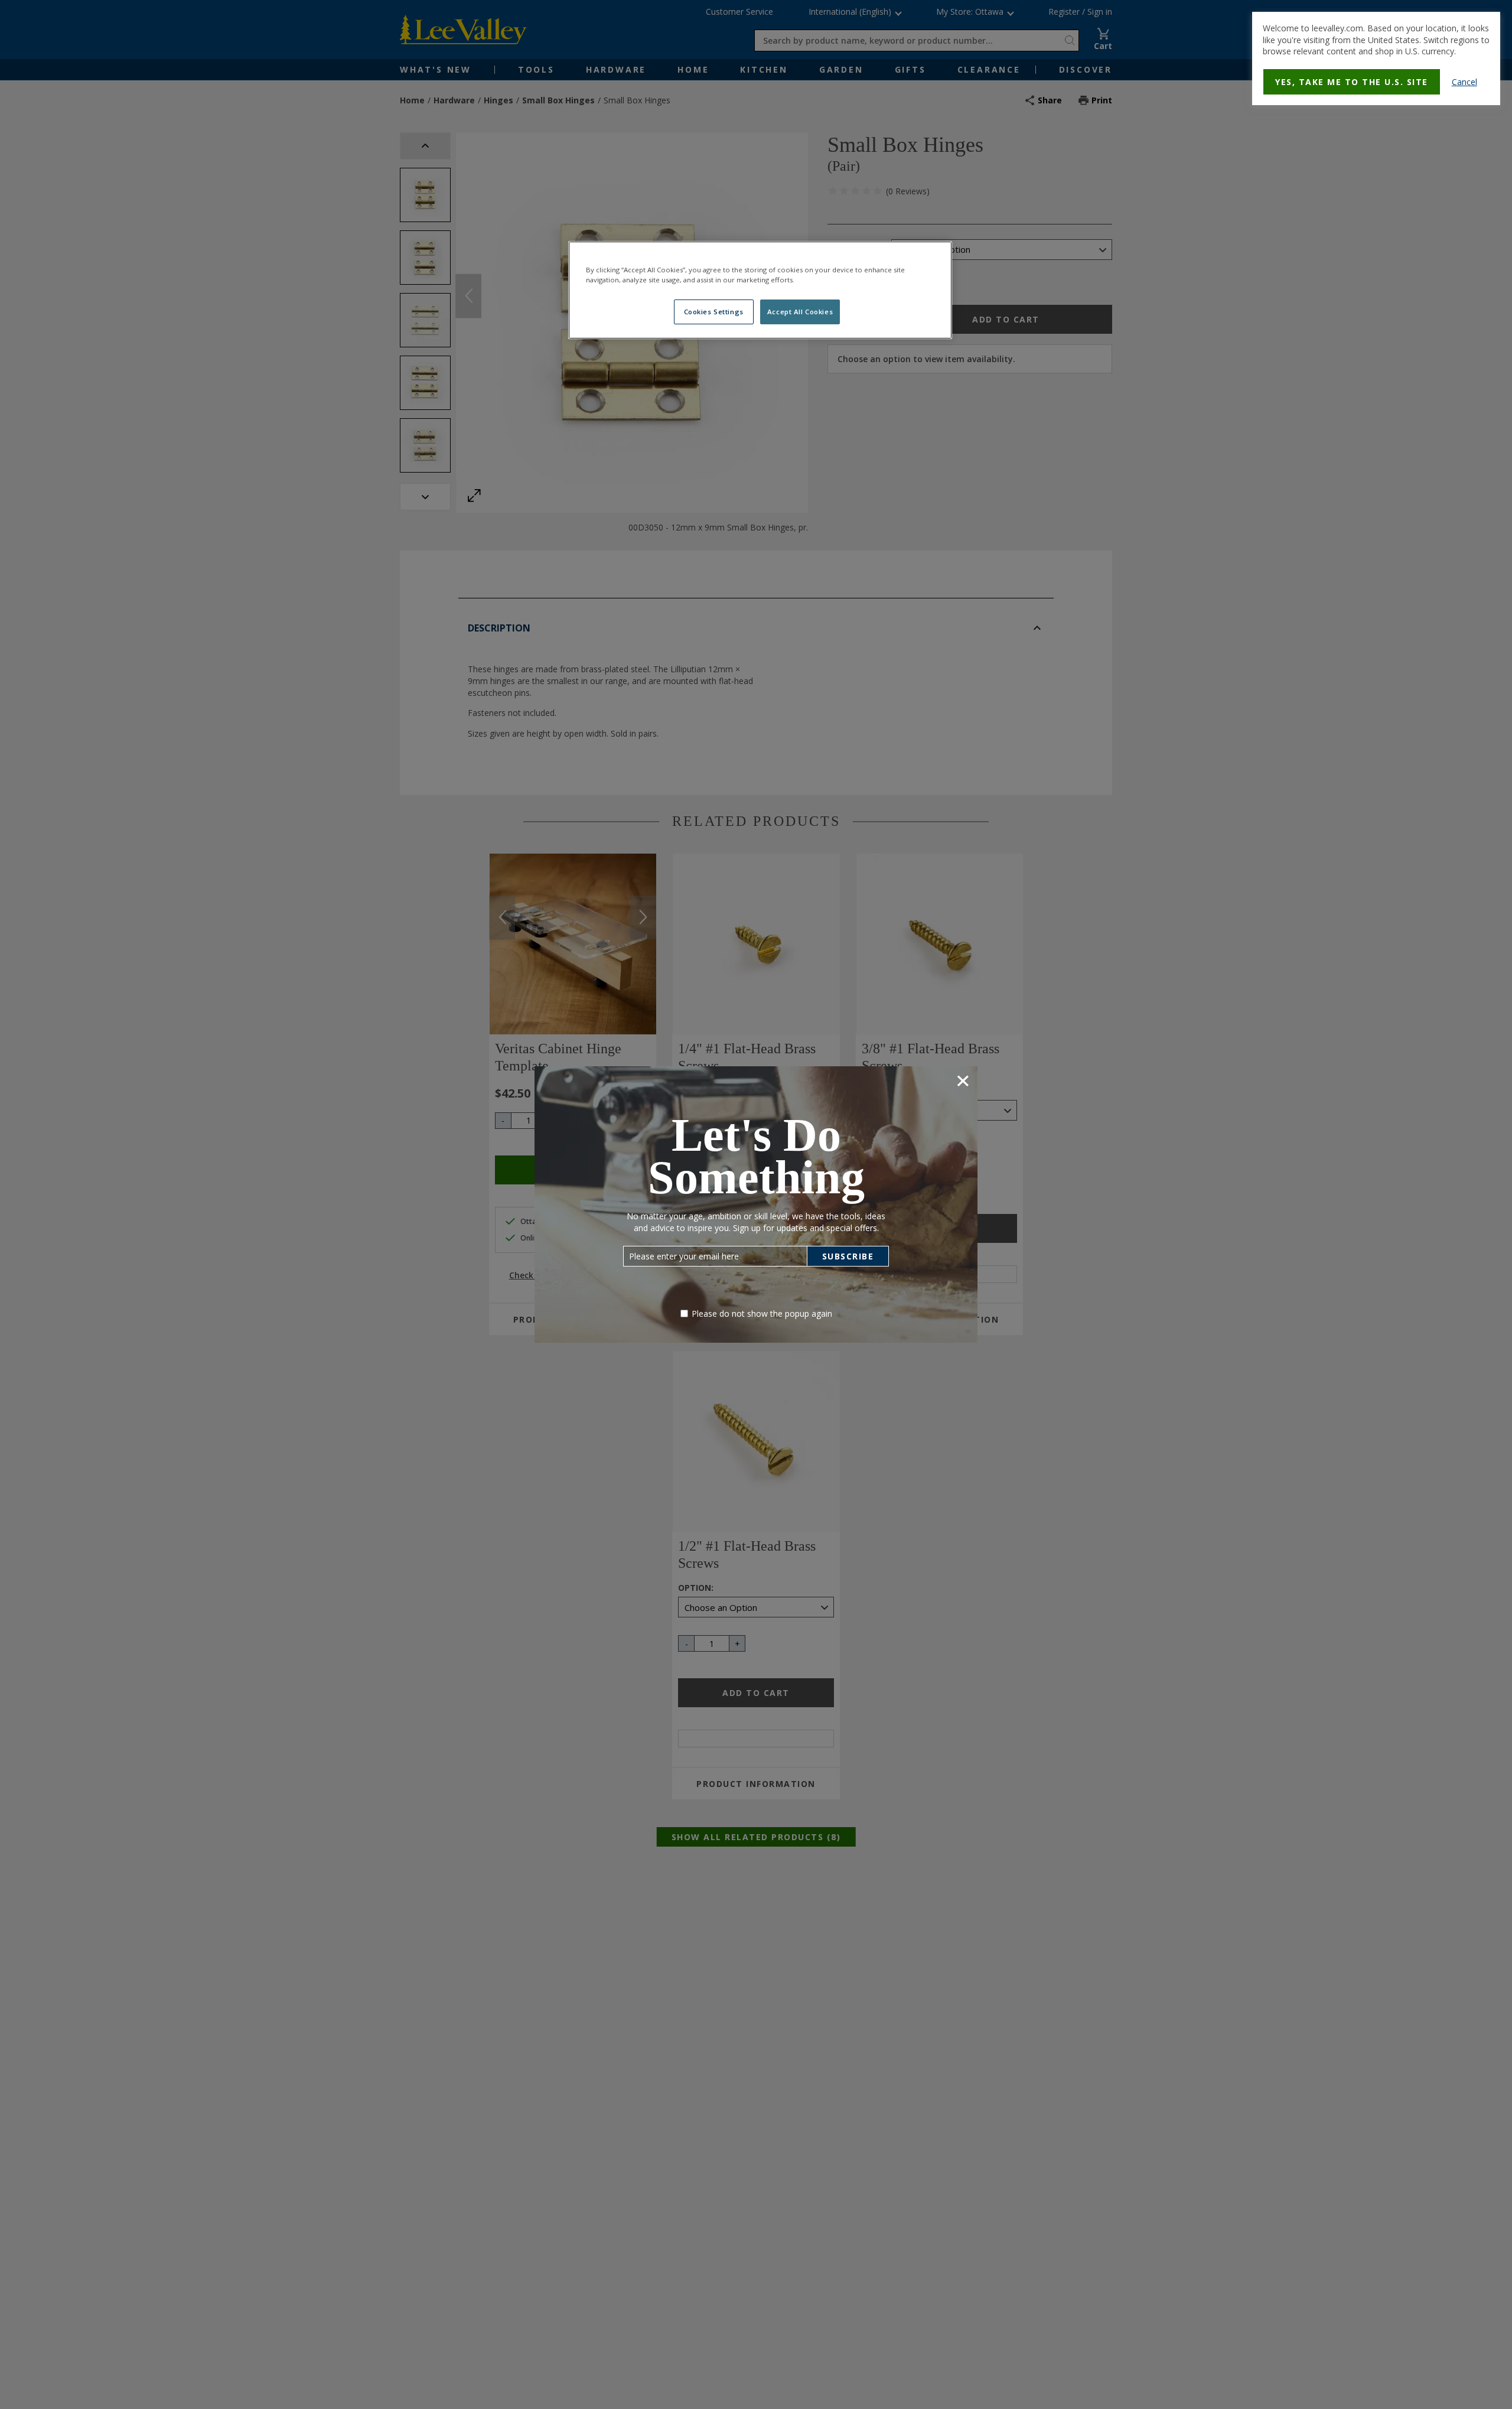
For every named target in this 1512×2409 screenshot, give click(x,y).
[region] (760, 290)
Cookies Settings (714, 312)
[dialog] (1376, 58)
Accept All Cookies (800, 312)
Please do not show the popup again (762, 1313)
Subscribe (848, 1256)
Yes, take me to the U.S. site (1352, 82)
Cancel (1464, 82)
